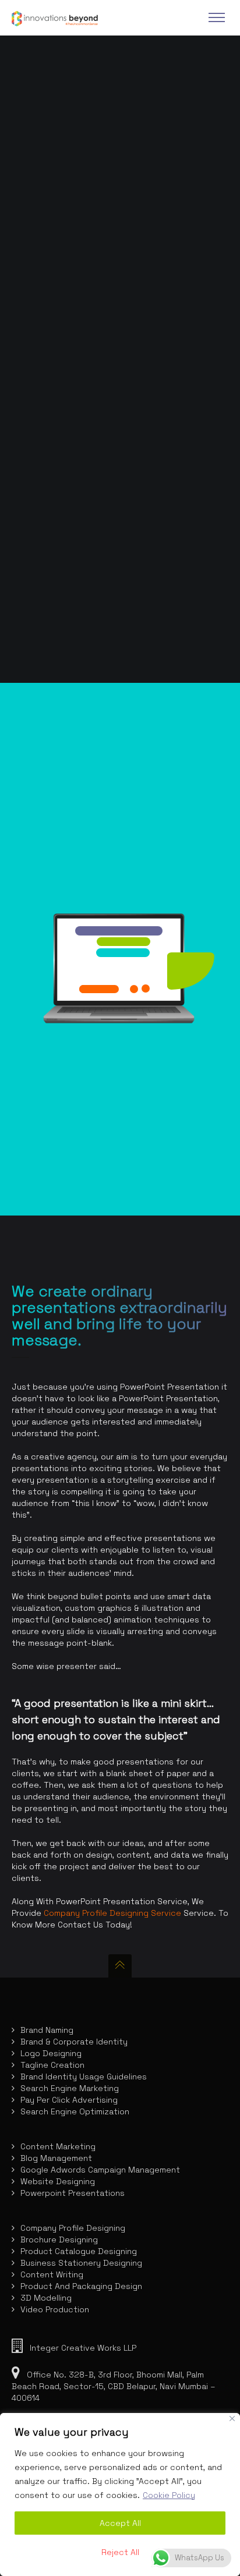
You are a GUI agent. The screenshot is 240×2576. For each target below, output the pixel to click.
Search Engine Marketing (70, 2088)
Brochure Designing (59, 2240)
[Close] (232, 2419)
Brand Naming (47, 2030)
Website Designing (58, 2181)
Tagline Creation (52, 2065)
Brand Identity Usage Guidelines (84, 2077)
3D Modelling (46, 2298)
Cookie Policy (169, 2495)
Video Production (55, 2309)
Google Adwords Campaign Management (100, 2170)
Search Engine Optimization (75, 2111)
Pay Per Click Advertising (69, 2100)
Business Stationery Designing (81, 2263)
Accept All (120, 2523)
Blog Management (56, 2158)
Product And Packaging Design (81, 2286)
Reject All (120, 2552)
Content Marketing (58, 2146)
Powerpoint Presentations (73, 2193)
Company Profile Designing (73, 2228)
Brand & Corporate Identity (74, 2042)
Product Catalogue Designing (79, 2251)
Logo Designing (51, 2053)
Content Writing (52, 2274)
